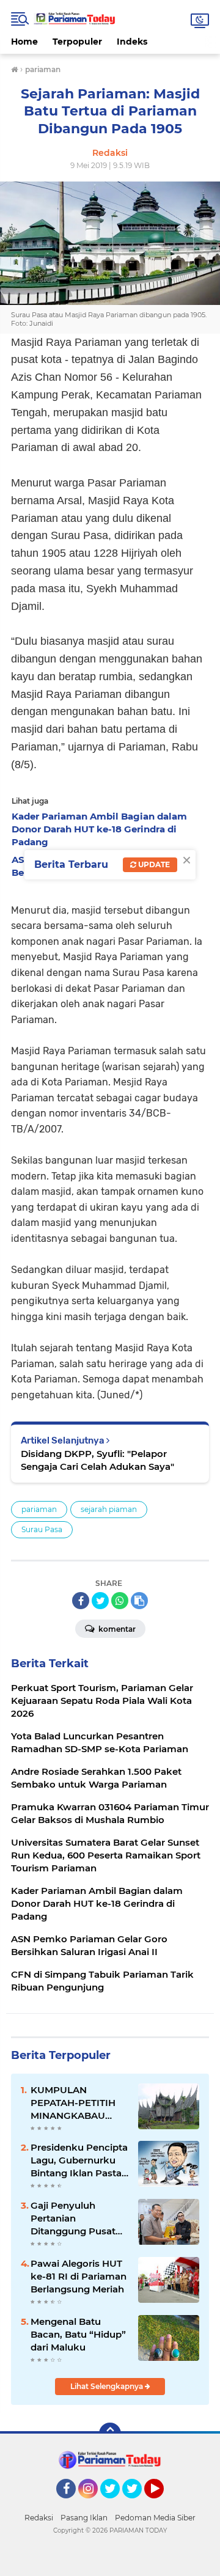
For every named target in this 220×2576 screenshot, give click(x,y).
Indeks (132, 42)
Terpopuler (77, 42)
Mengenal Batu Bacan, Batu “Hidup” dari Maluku (78, 2334)
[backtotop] (110, 2434)
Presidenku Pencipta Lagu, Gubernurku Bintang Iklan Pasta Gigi (79, 2160)
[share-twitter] (100, 1601)
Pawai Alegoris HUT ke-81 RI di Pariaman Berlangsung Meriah (79, 2276)
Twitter (116, 2504)
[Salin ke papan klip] (139, 1601)
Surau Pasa (42, 1529)
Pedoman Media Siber (155, 2518)
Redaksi (39, 2518)
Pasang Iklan (84, 2518)
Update (153, 864)
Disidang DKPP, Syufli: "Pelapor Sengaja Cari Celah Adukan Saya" (97, 1460)
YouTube (162, 2504)
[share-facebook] (81, 1601)
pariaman (39, 1509)
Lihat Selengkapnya (108, 2386)
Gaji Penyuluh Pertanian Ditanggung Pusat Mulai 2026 (73, 2218)
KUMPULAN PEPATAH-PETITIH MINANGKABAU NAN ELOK (73, 2103)
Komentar (116, 1629)
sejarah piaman (109, 1509)
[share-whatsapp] (120, 1601)
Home (24, 42)
